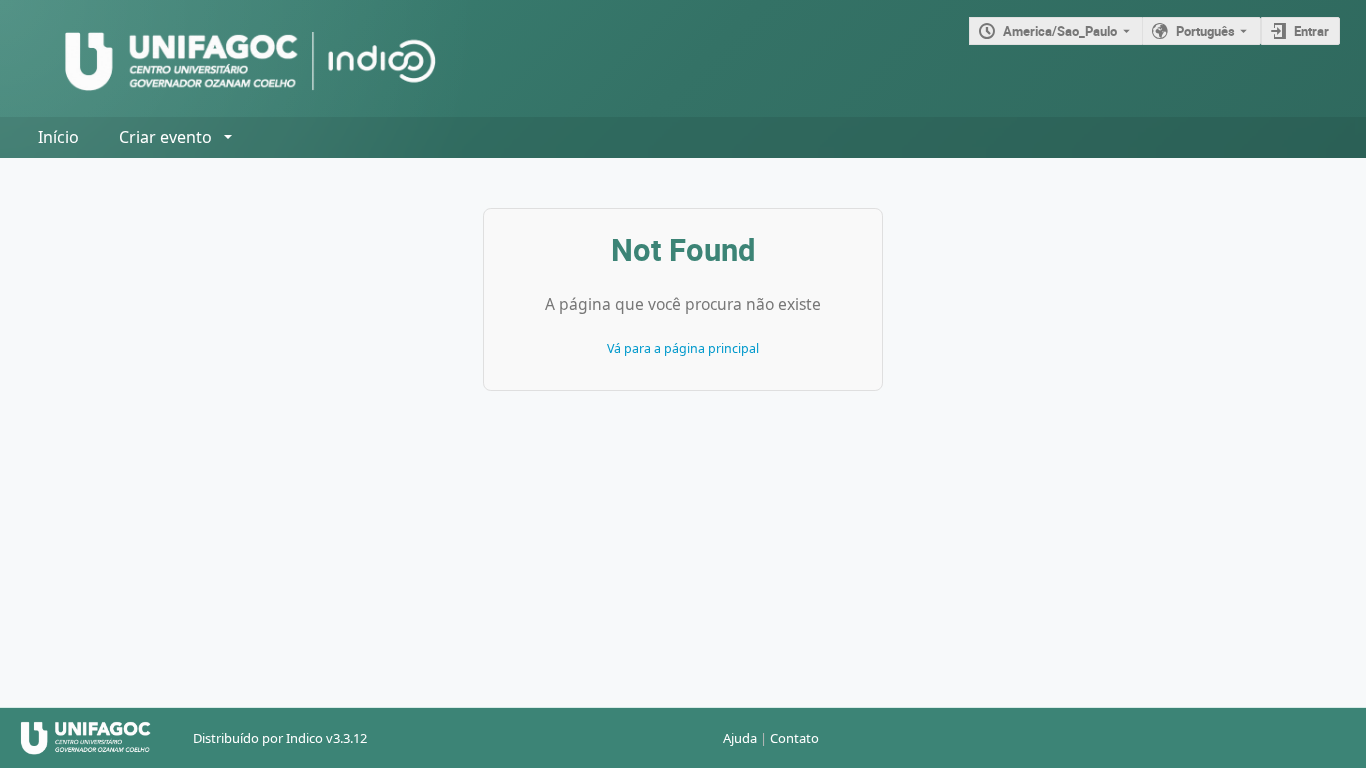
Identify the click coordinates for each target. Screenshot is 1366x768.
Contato (794, 738)
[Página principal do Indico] (230, 58)
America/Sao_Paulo (1060, 31)
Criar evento (165, 137)
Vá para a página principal (683, 348)
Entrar (1311, 31)
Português (1205, 31)
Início (58, 137)
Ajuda (740, 738)
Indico (304, 738)
